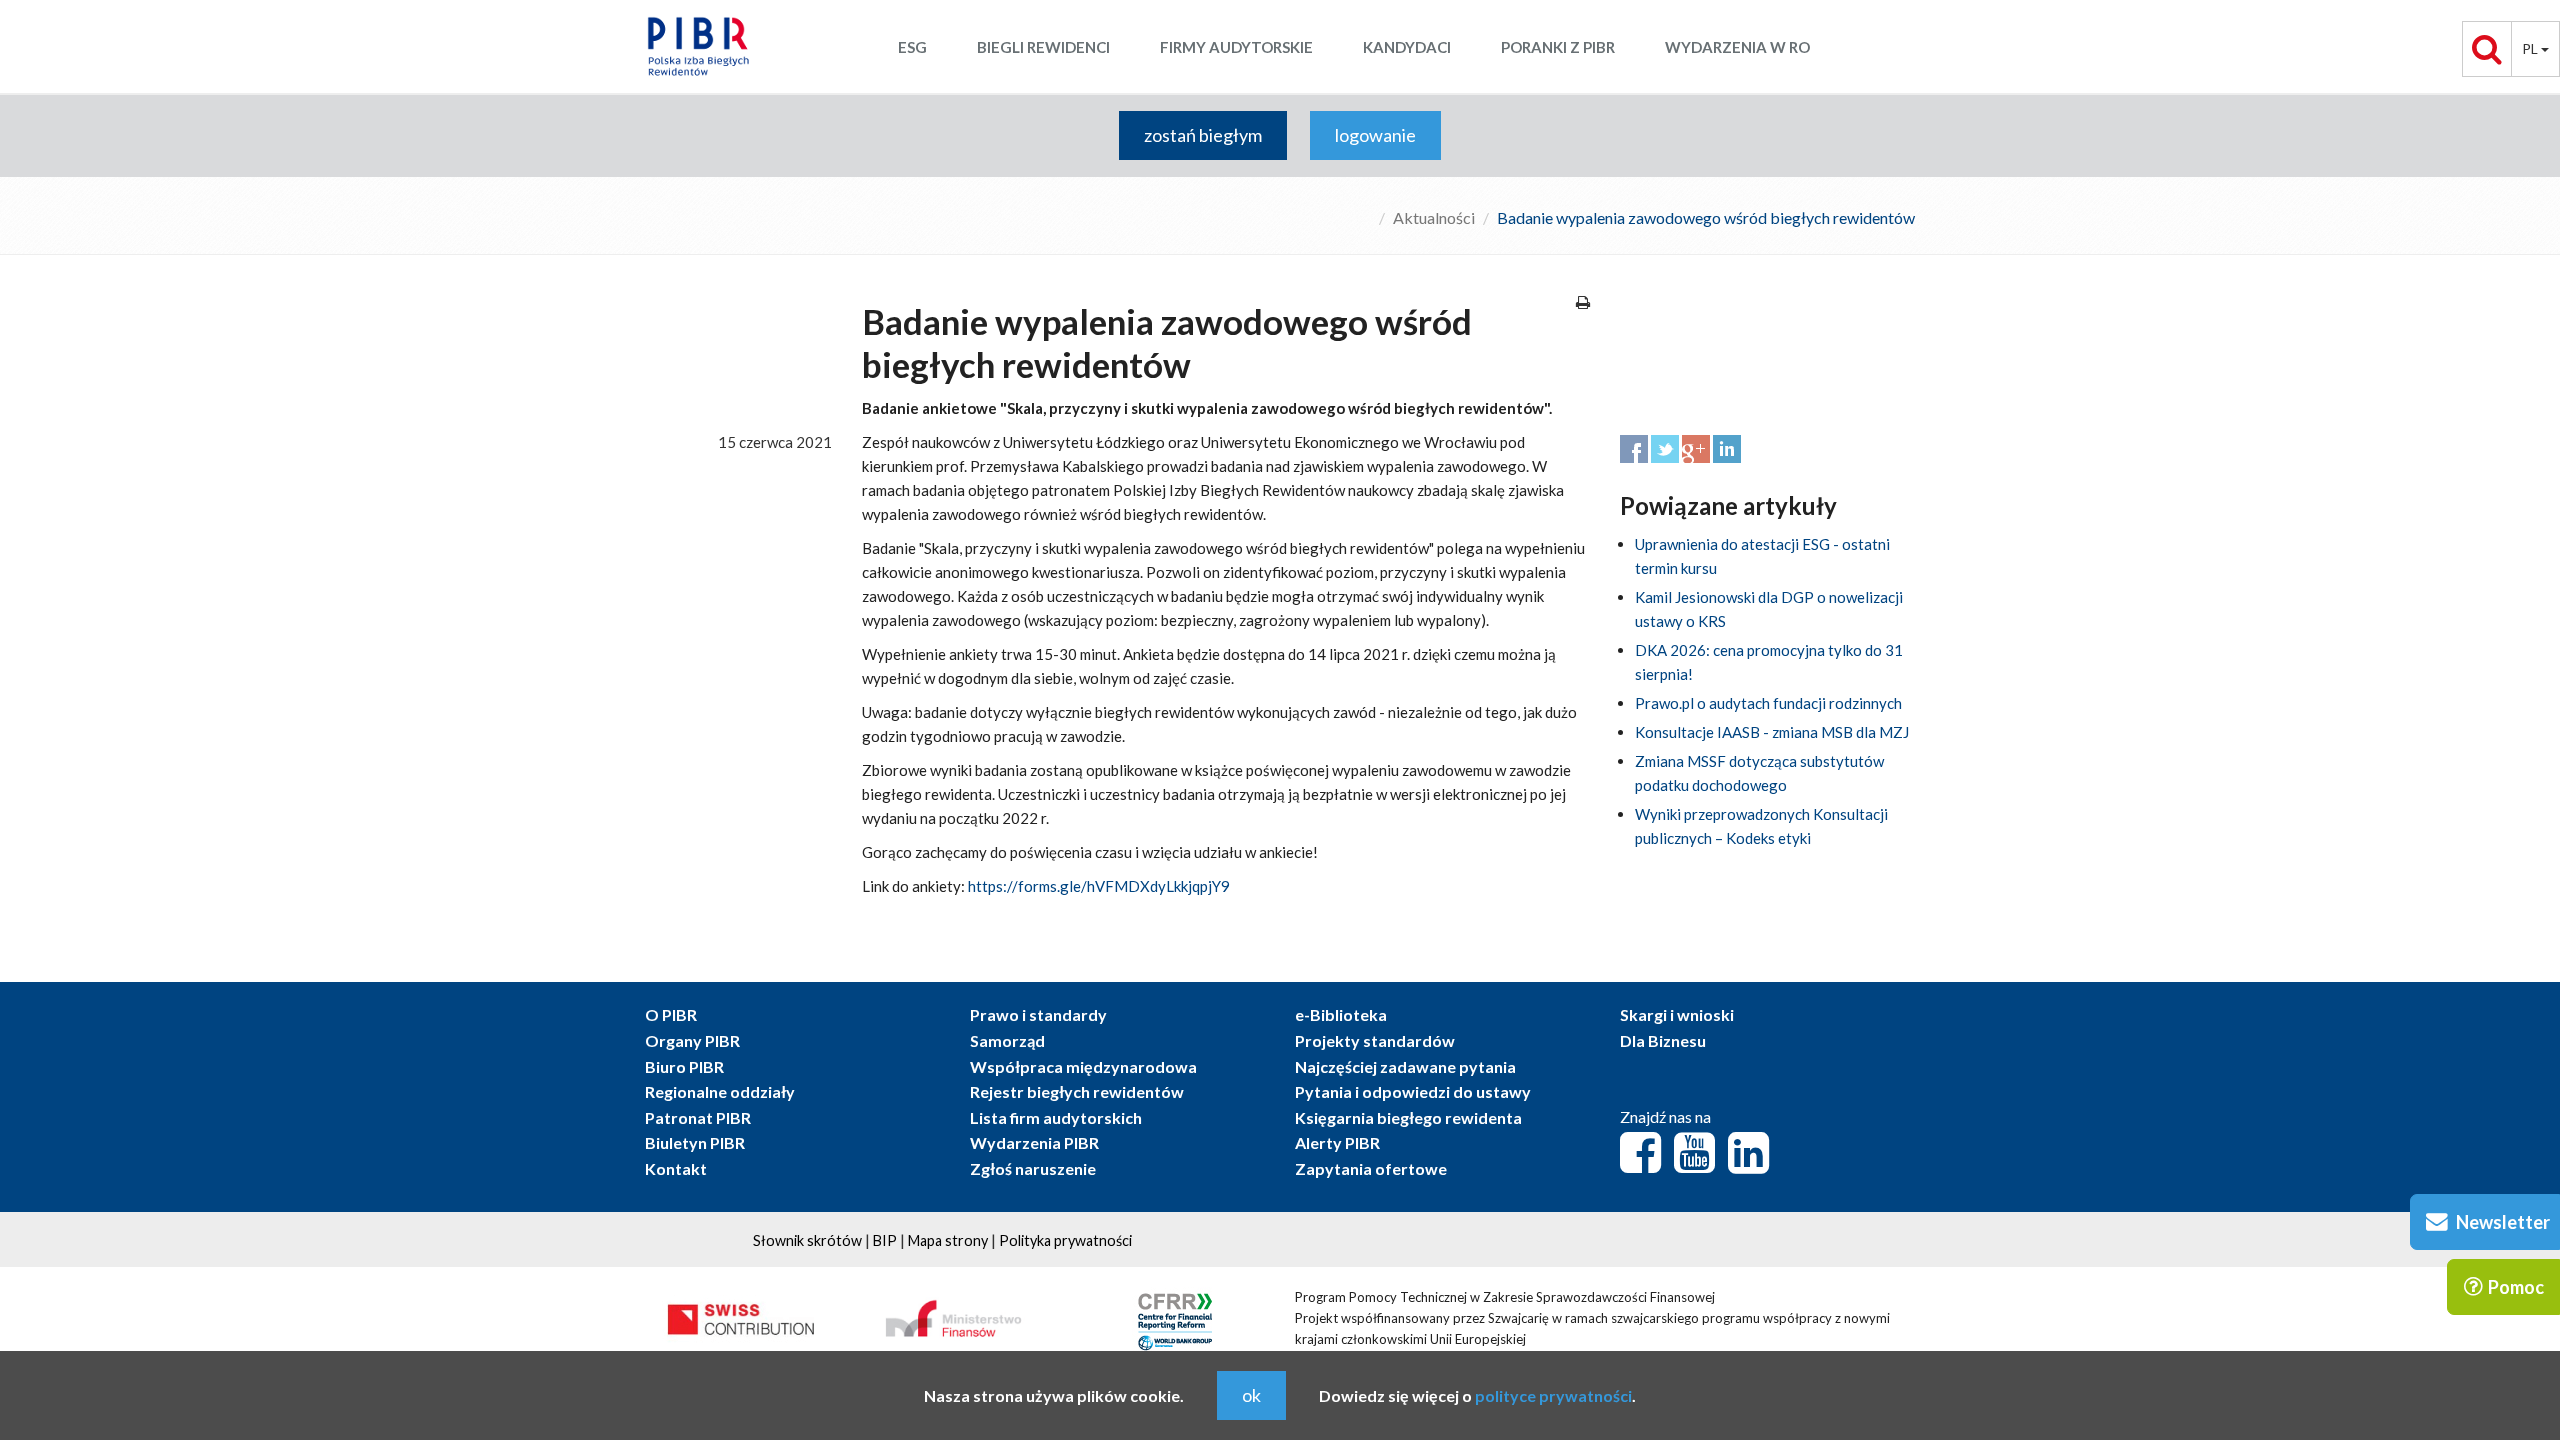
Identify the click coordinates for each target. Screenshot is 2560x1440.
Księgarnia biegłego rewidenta (1408, 1117)
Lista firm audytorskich (1056, 1117)
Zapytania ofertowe (1371, 1168)
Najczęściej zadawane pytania (1405, 1066)
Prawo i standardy (1038, 1014)
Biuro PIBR (684, 1066)
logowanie (1375, 135)
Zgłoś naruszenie (1033, 1168)
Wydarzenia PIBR (1034, 1142)
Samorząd (1007, 1040)
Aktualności (1434, 217)
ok (1251, 1395)
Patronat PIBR (698, 1117)
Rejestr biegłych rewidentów (1077, 1091)
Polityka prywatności (1065, 1240)
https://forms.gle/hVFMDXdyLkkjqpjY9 (1099, 886)
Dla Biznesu (1663, 1040)
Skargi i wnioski (1677, 1014)
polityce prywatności (1553, 1395)
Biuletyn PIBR (695, 1142)
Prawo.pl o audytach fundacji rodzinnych (1768, 703)
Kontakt (676, 1168)
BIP (885, 1240)
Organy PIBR (692, 1040)
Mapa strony (948, 1240)
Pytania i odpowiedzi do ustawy (1413, 1091)
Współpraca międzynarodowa (1083, 1066)
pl (2531, 48)
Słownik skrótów (807, 1240)
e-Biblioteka (1341, 1014)
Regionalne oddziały (720, 1091)
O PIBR (671, 1014)
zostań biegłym (1203, 135)
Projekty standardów (1375, 1040)
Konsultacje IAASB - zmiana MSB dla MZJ (1772, 732)
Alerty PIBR (1337, 1142)
